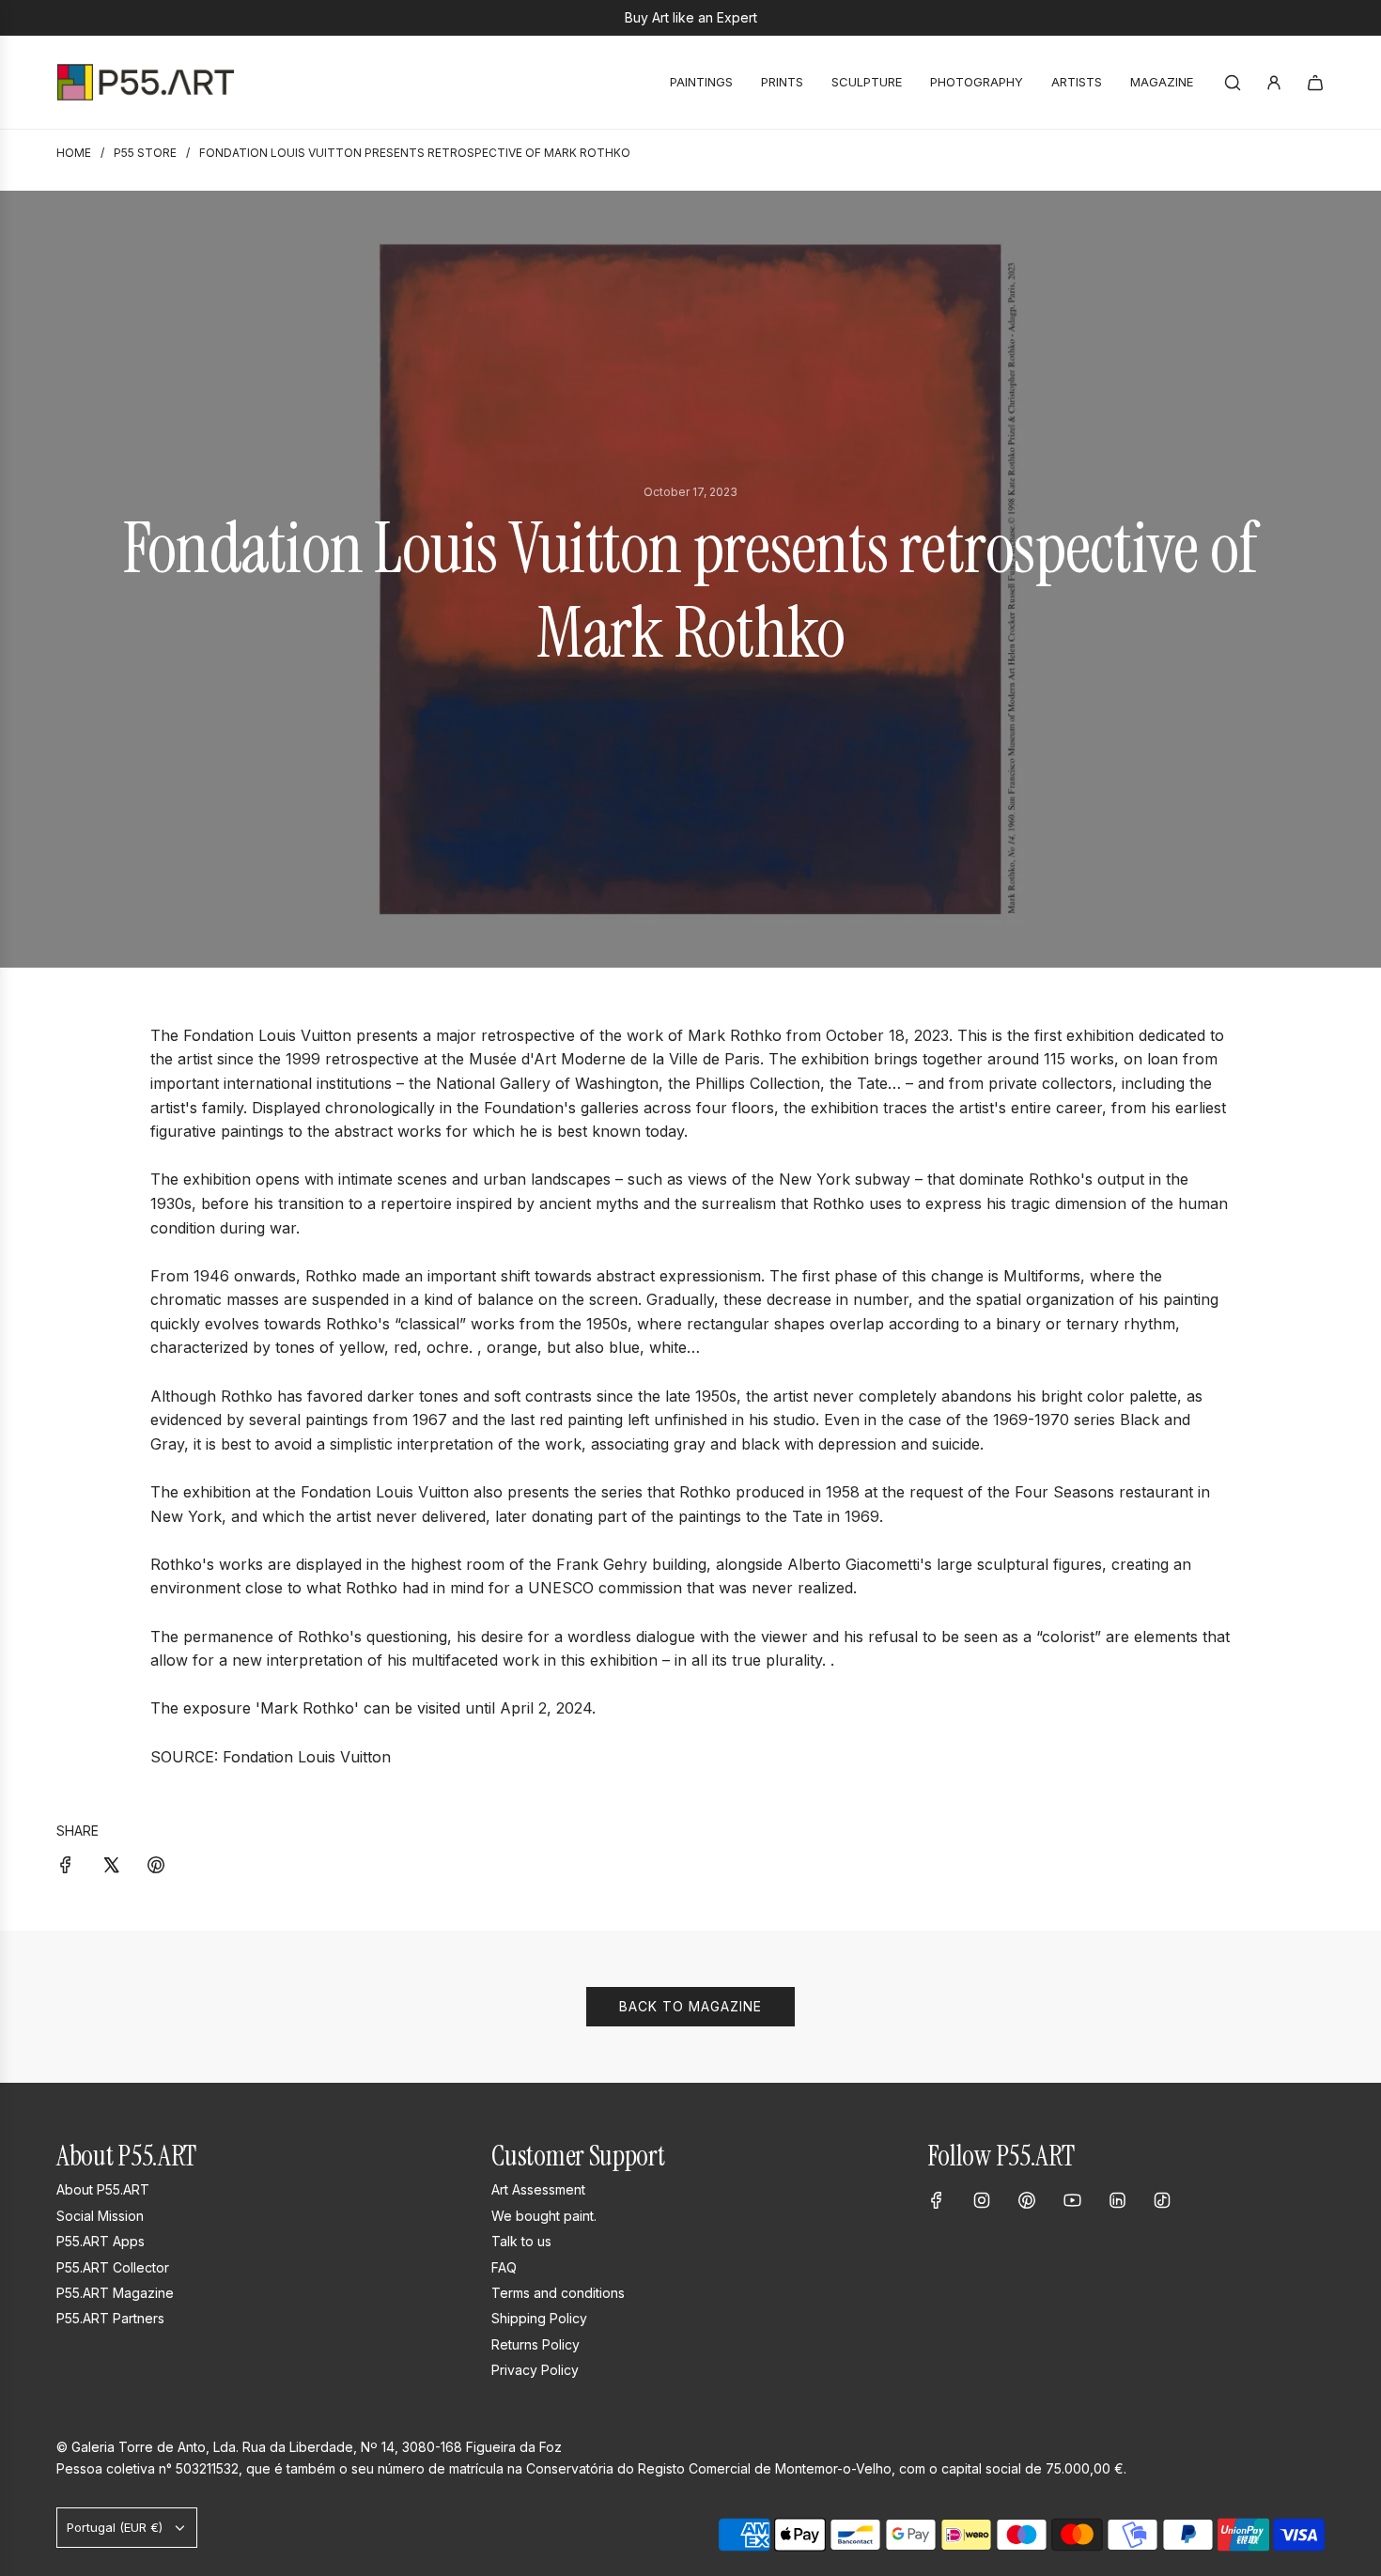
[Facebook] (937, 2200)
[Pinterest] (1027, 2200)
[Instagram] (982, 2200)
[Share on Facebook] (66, 1864)
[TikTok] (1162, 2200)
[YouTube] (1072, 2200)
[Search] (1233, 83)
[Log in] (1274, 83)
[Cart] (1315, 83)
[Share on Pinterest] (156, 1864)
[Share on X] (111, 1864)
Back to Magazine (690, 2006)
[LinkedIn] (1117, 2200)
